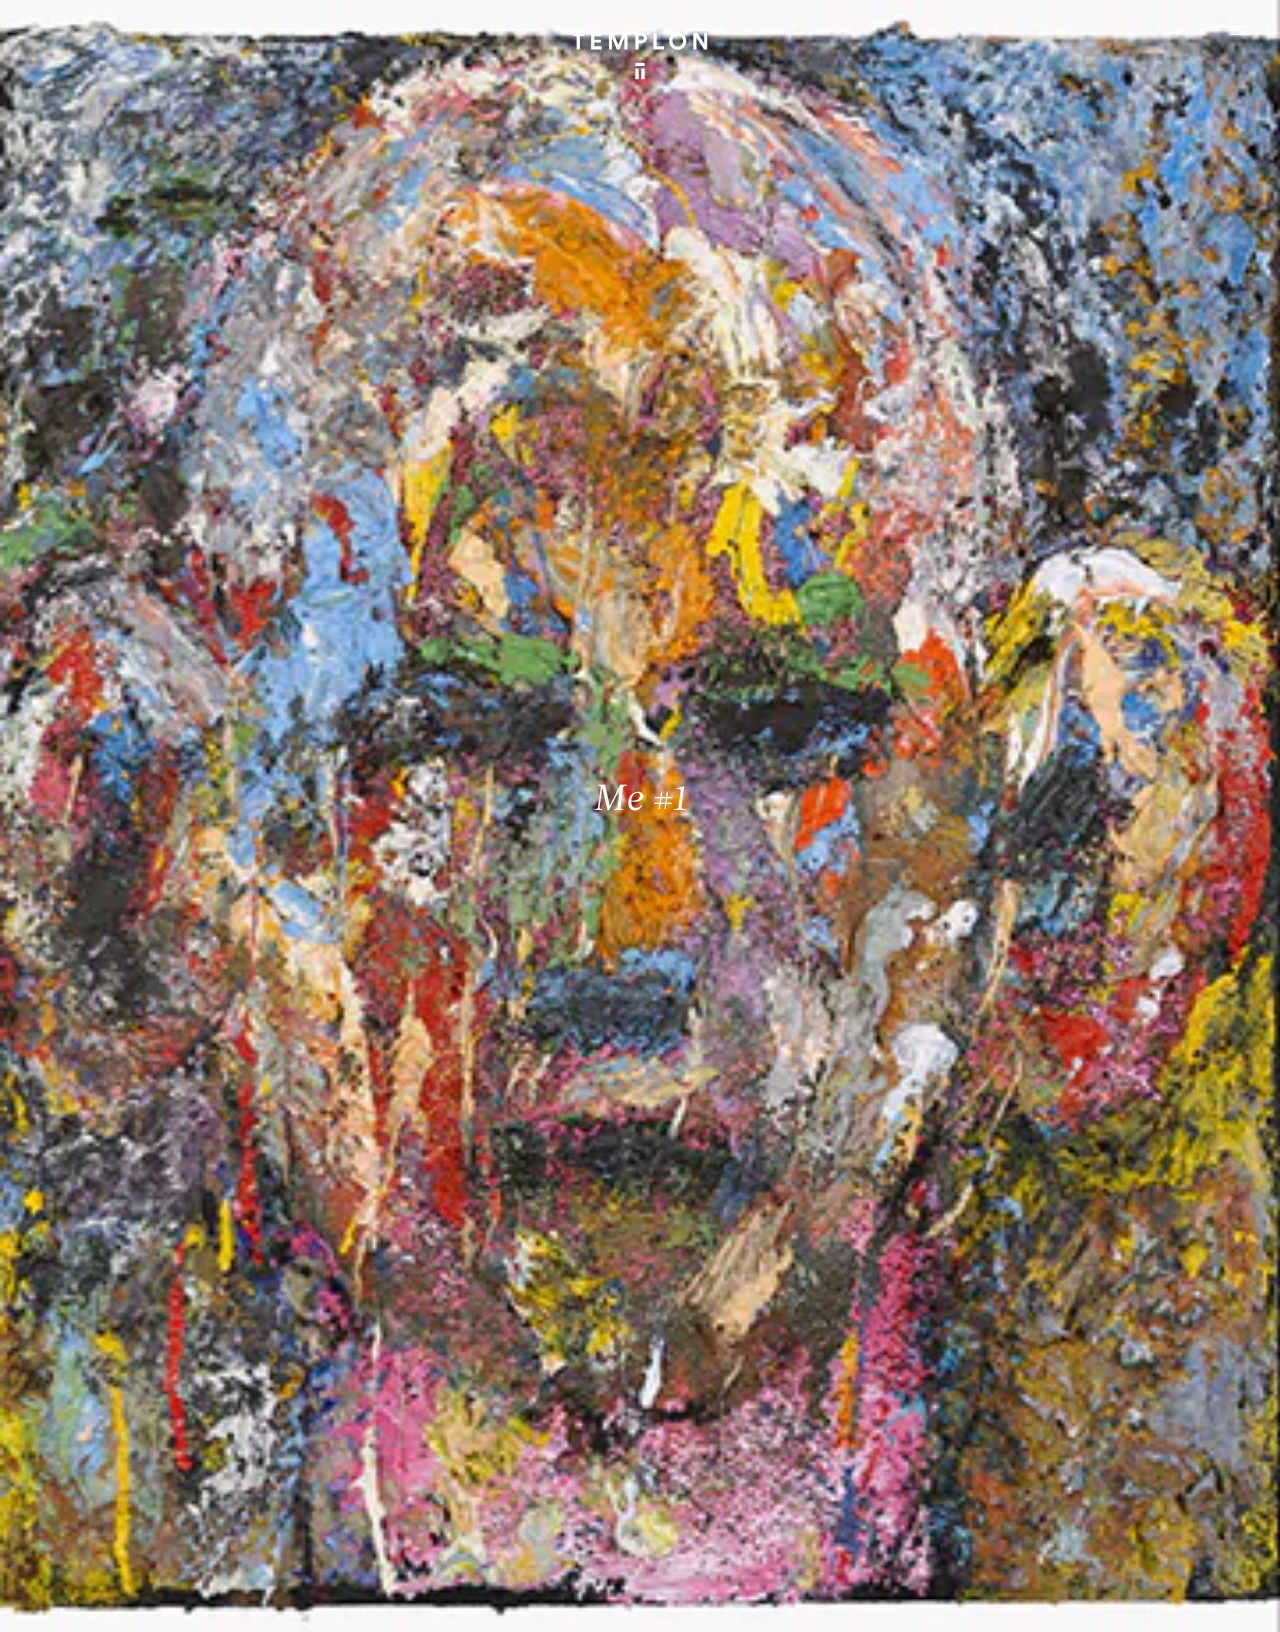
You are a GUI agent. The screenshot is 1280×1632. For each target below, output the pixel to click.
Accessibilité (1202, 1599)
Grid (527, 1599)
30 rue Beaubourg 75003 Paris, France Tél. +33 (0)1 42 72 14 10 (132, 1309)
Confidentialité (1108, 1599)
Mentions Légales (1001, 1599)
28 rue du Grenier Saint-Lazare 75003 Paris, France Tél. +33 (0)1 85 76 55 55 (160, 1444)
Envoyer (718, 1464)
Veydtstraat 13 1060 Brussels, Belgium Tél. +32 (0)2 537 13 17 (441, 1309)
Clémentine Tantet (359, 1599)
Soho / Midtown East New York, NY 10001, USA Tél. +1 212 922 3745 (451, 1444)
